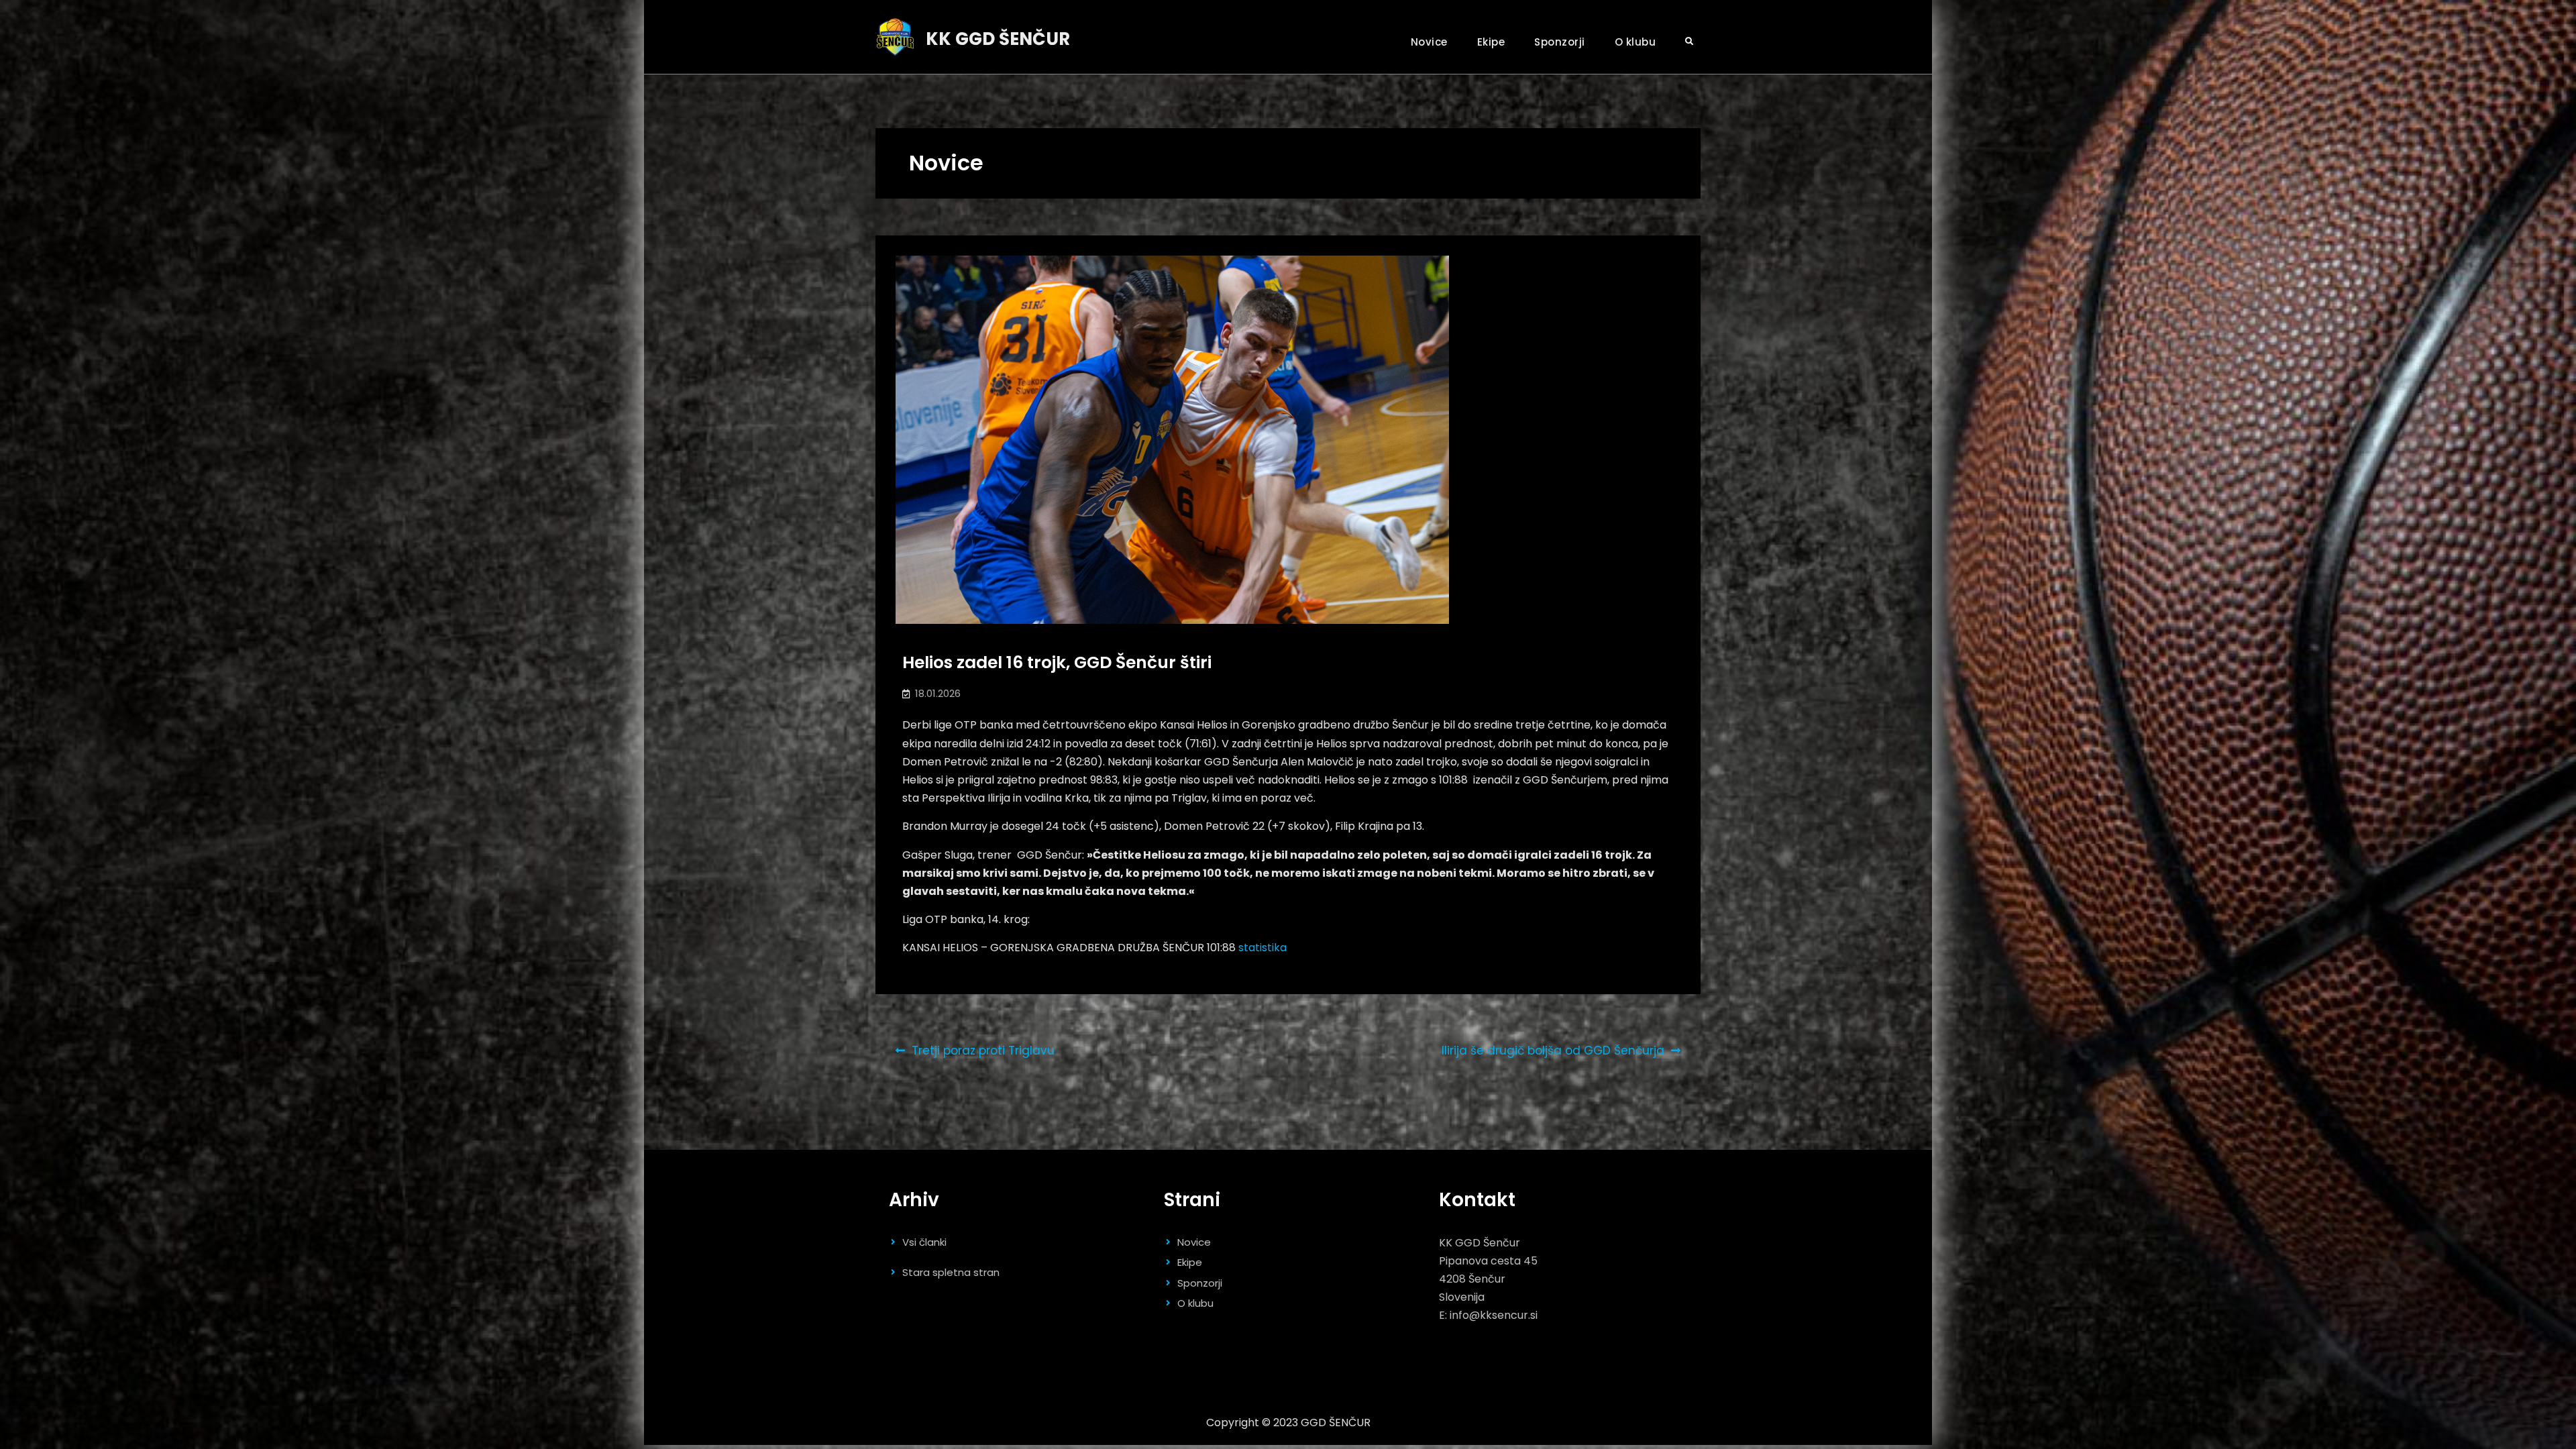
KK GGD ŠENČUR (998, 39)
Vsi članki (924, 1242)
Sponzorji (1560, 42)
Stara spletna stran (951, 1272)
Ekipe (1491, 42)
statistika (1263, 948)
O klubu (1635, 42)
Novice (1429, 42)
